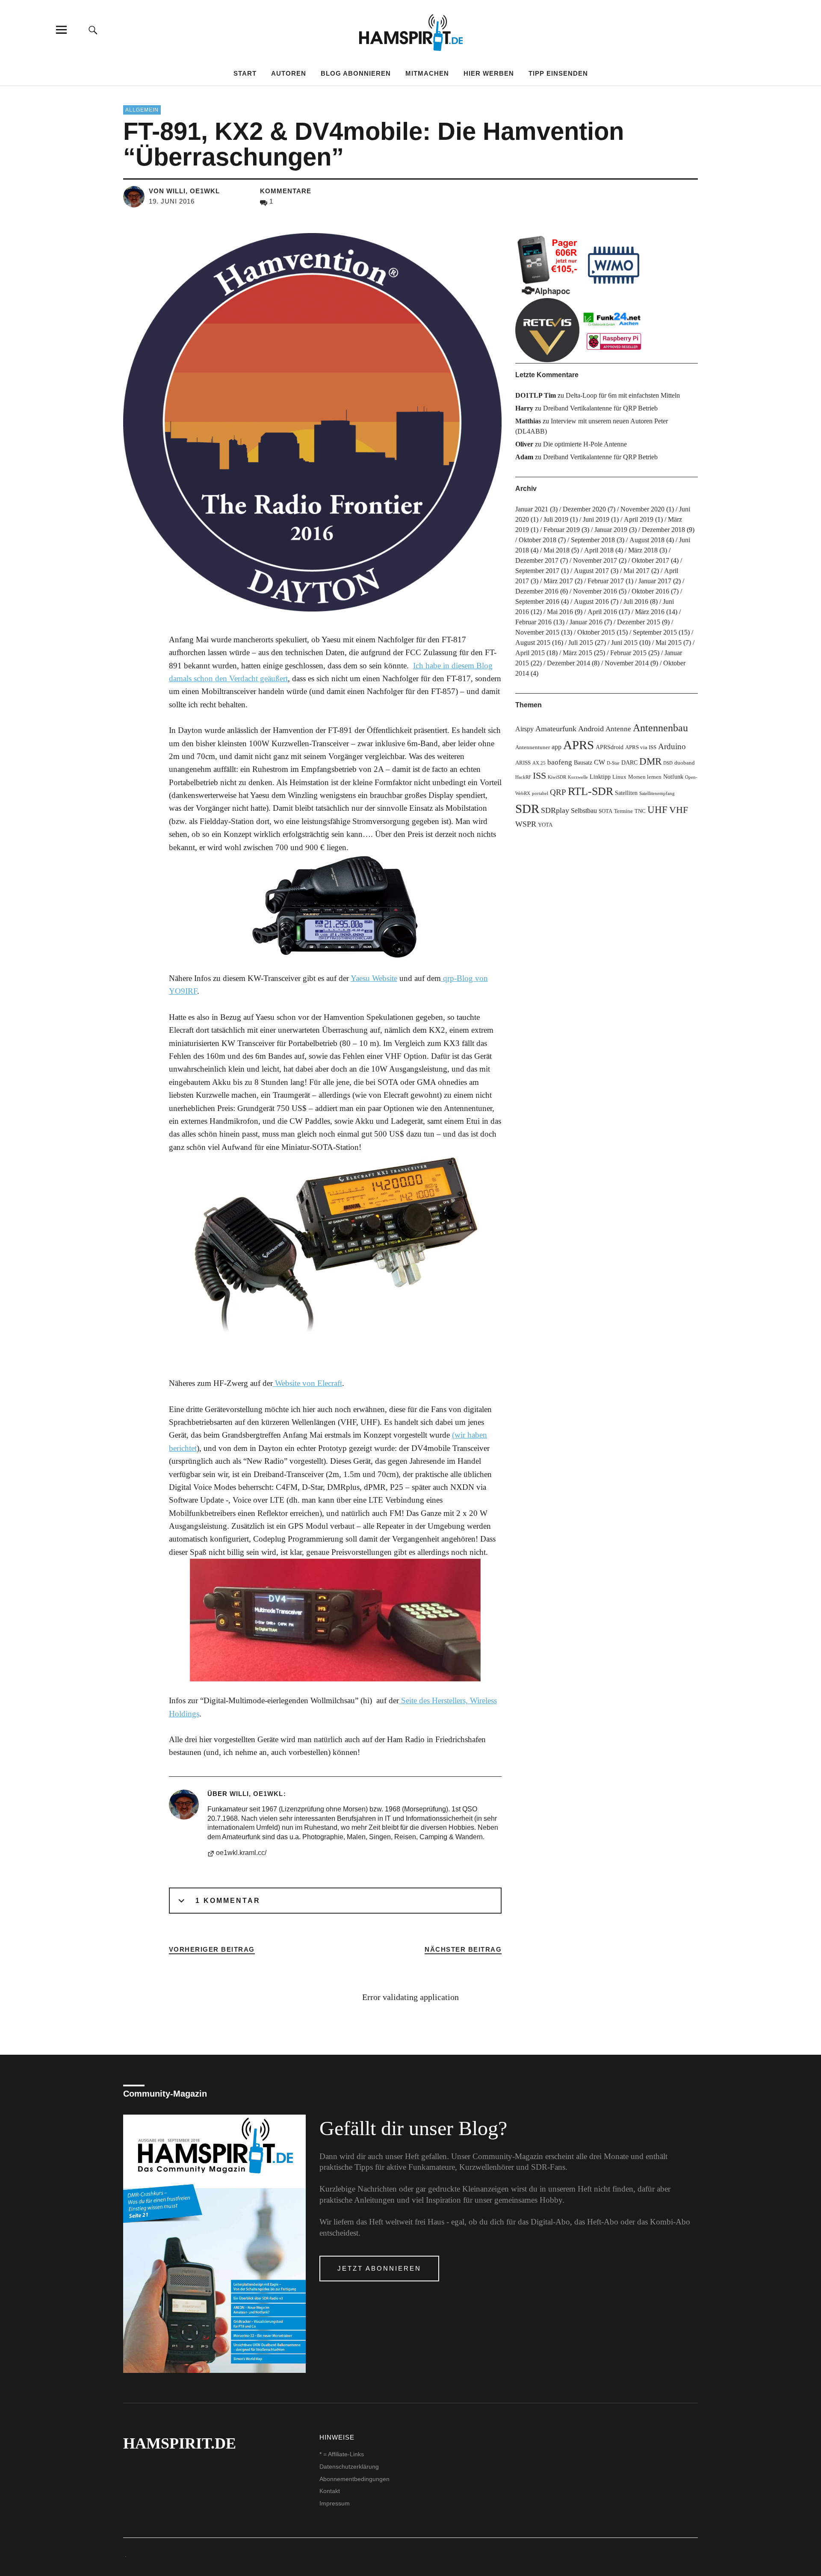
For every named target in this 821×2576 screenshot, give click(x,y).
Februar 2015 (628, 653)
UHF (657, 809)
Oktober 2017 (650, 560)
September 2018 (593, 540)
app (557, 747)
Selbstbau (584, 811)
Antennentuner (533, 747)
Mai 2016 (560, 612)
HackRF (523, 777)
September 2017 (537, 571)
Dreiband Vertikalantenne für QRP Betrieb (600, 408)
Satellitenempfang (657, 793)
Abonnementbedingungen (354, 2479)
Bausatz (583, 762)
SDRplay (555, 810)
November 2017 (595, 560)
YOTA (545, 825)
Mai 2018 (557, 550)
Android (591, 729)
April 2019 (639, 519)
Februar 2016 (533, 622)
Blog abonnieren (356, 73)
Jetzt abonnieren (379, 2268)
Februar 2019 (562, 530)
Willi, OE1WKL (256, 1794)
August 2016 (591, 601)
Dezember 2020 (584, 509)
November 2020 (642, 509)
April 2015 (530, 653)
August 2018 (647, 540)
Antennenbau (660, 728)
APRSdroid (610, 747)
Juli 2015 (581, 643)
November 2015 (537, 632)
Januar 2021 (532, 509)
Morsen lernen (645, 777)
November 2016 (595, 591)
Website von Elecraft (307, 1383)
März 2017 (558, 581)
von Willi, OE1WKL (184, 191)
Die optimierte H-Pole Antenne (585, 444)
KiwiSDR (557, 777)
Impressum (335, 2503)
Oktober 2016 (650, 591)
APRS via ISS (641, 747)
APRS (579, 745)
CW (600, 762)
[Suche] (93, 30)
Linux (619, 777)
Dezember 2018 (663, 530)
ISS (539, 776)
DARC (629, 762)
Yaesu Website (374, 978)
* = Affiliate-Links (342, 2454)
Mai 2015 (669, 643)
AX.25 (539, 763)
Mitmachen (427, 73)
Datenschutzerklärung (349, 2467)
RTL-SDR (591, 791)
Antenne (618, 729)
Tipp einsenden (558, 73)
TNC (640, 811)
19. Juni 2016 (172, 201)
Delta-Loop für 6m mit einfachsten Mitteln (623, 395)
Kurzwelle (578, 777)
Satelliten (626, 793)
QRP (558, 792)
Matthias (528, 421)
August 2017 (591, 571)
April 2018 (599, 550)
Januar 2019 (611, 530)
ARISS (523, 763)
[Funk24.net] (614, 330)
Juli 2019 (556, 519)
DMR (650, 761)
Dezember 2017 (537, 560)
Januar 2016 (586, 622)
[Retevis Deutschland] (547, 330)
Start (245, 73)
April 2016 (602, 612)
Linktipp (600, 777)
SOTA (605, 811)
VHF (679, 810)
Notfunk (673, 777)
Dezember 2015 (639, 622)
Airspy (524, 729)
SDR (527, 809)
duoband (685, 763)
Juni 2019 (596, 519)
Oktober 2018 (537, 540)
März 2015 (577, 653)
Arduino (672, 746)
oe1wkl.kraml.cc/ (241, 1853)
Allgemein (142, 110)
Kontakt (330, 2491)
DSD (668, 763)
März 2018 (643, 550)
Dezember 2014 (568, 663)
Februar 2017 (606, 581)
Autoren (289, 73)
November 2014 (627, 663)
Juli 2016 (636, 601)
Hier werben (489, 73)
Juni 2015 (624, 643)
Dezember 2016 (537, 591)
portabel (540, 793)
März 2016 (650, 612)
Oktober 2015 (596, 632)
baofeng (560, 762)
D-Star (613, 763)
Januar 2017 (655, 581)
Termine (623, 811)
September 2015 (655, 632)
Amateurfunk (556, 729)
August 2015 (533, 643)
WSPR (526, 824)
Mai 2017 (636, 571)
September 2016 (537, 601)
